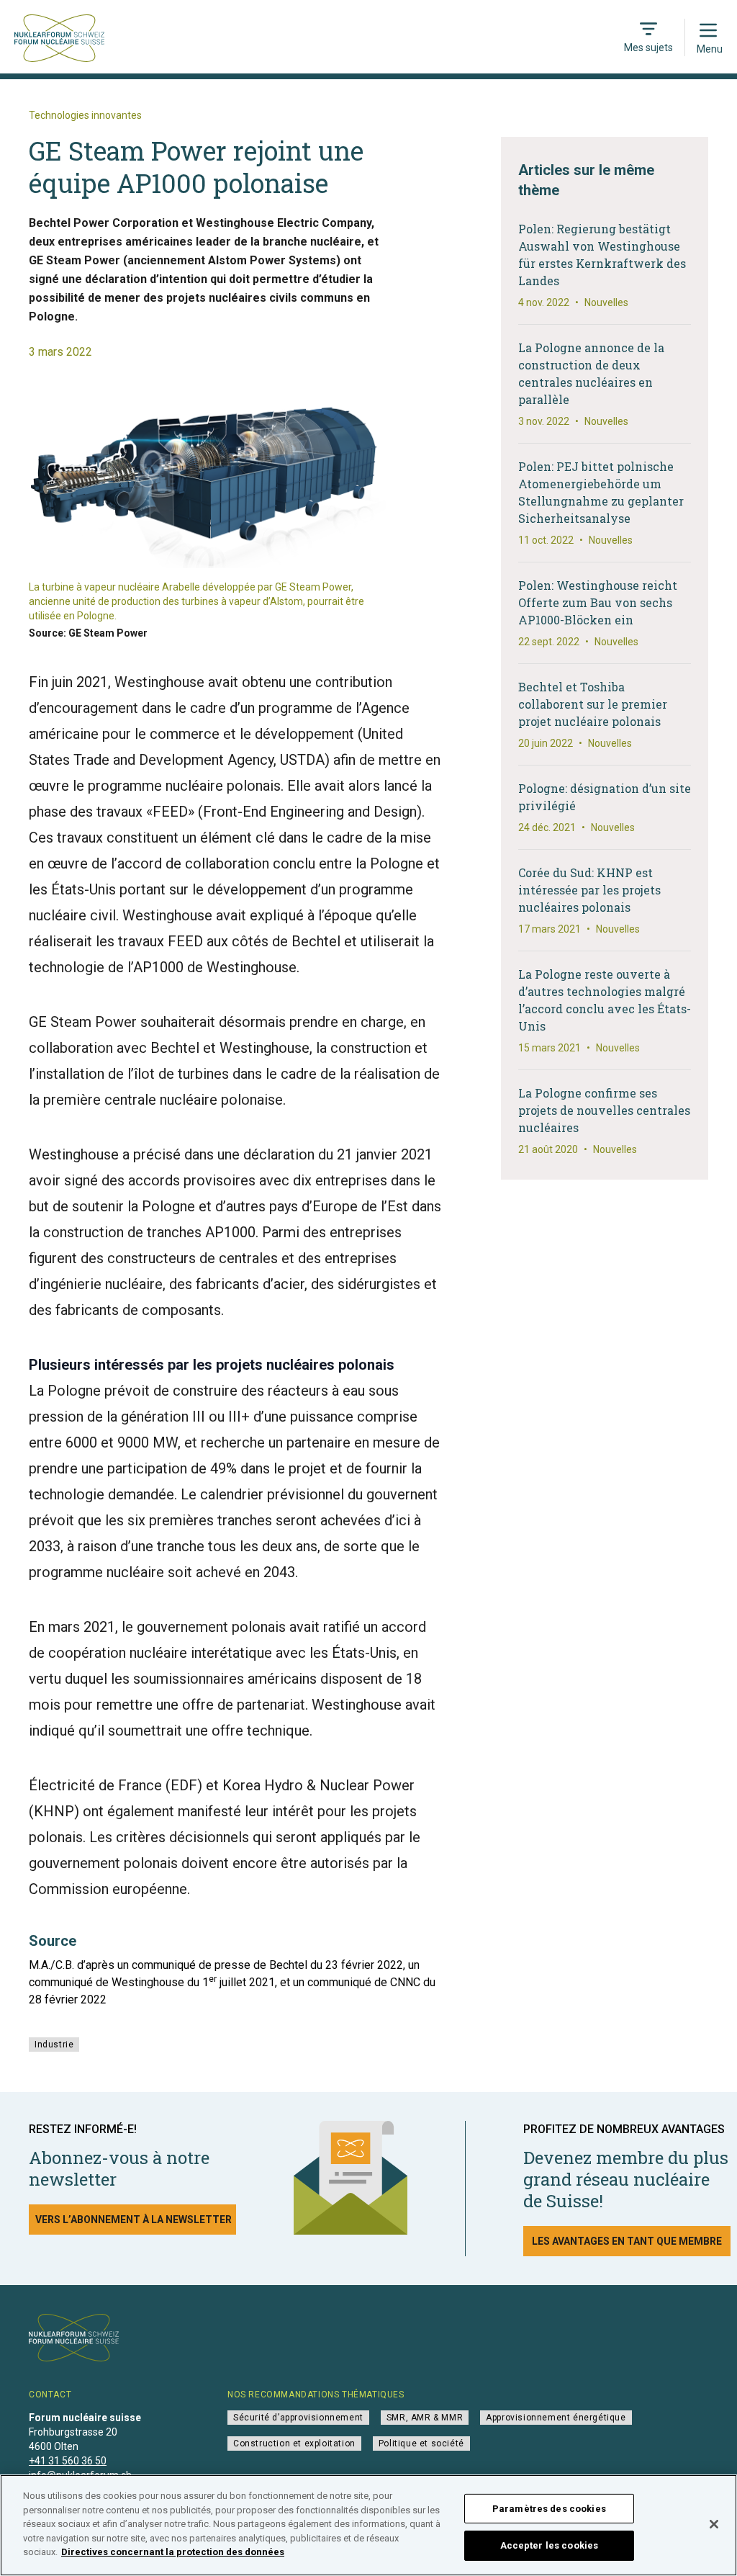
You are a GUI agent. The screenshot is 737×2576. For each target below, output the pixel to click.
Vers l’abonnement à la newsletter (134, 2220)
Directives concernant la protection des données (173, 2552)
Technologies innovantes (85, 115)
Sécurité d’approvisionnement (298, 2418)
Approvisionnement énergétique (556, 2418)
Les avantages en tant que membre (627, 2241)
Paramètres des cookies (549, 2509)
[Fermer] (714, 2524)
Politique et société (421, 2443)
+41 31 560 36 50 (68, 2461)
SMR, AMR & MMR (425, 2418)
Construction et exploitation (294, 2443)
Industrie (54, 2045)
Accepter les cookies (550, 2545)
